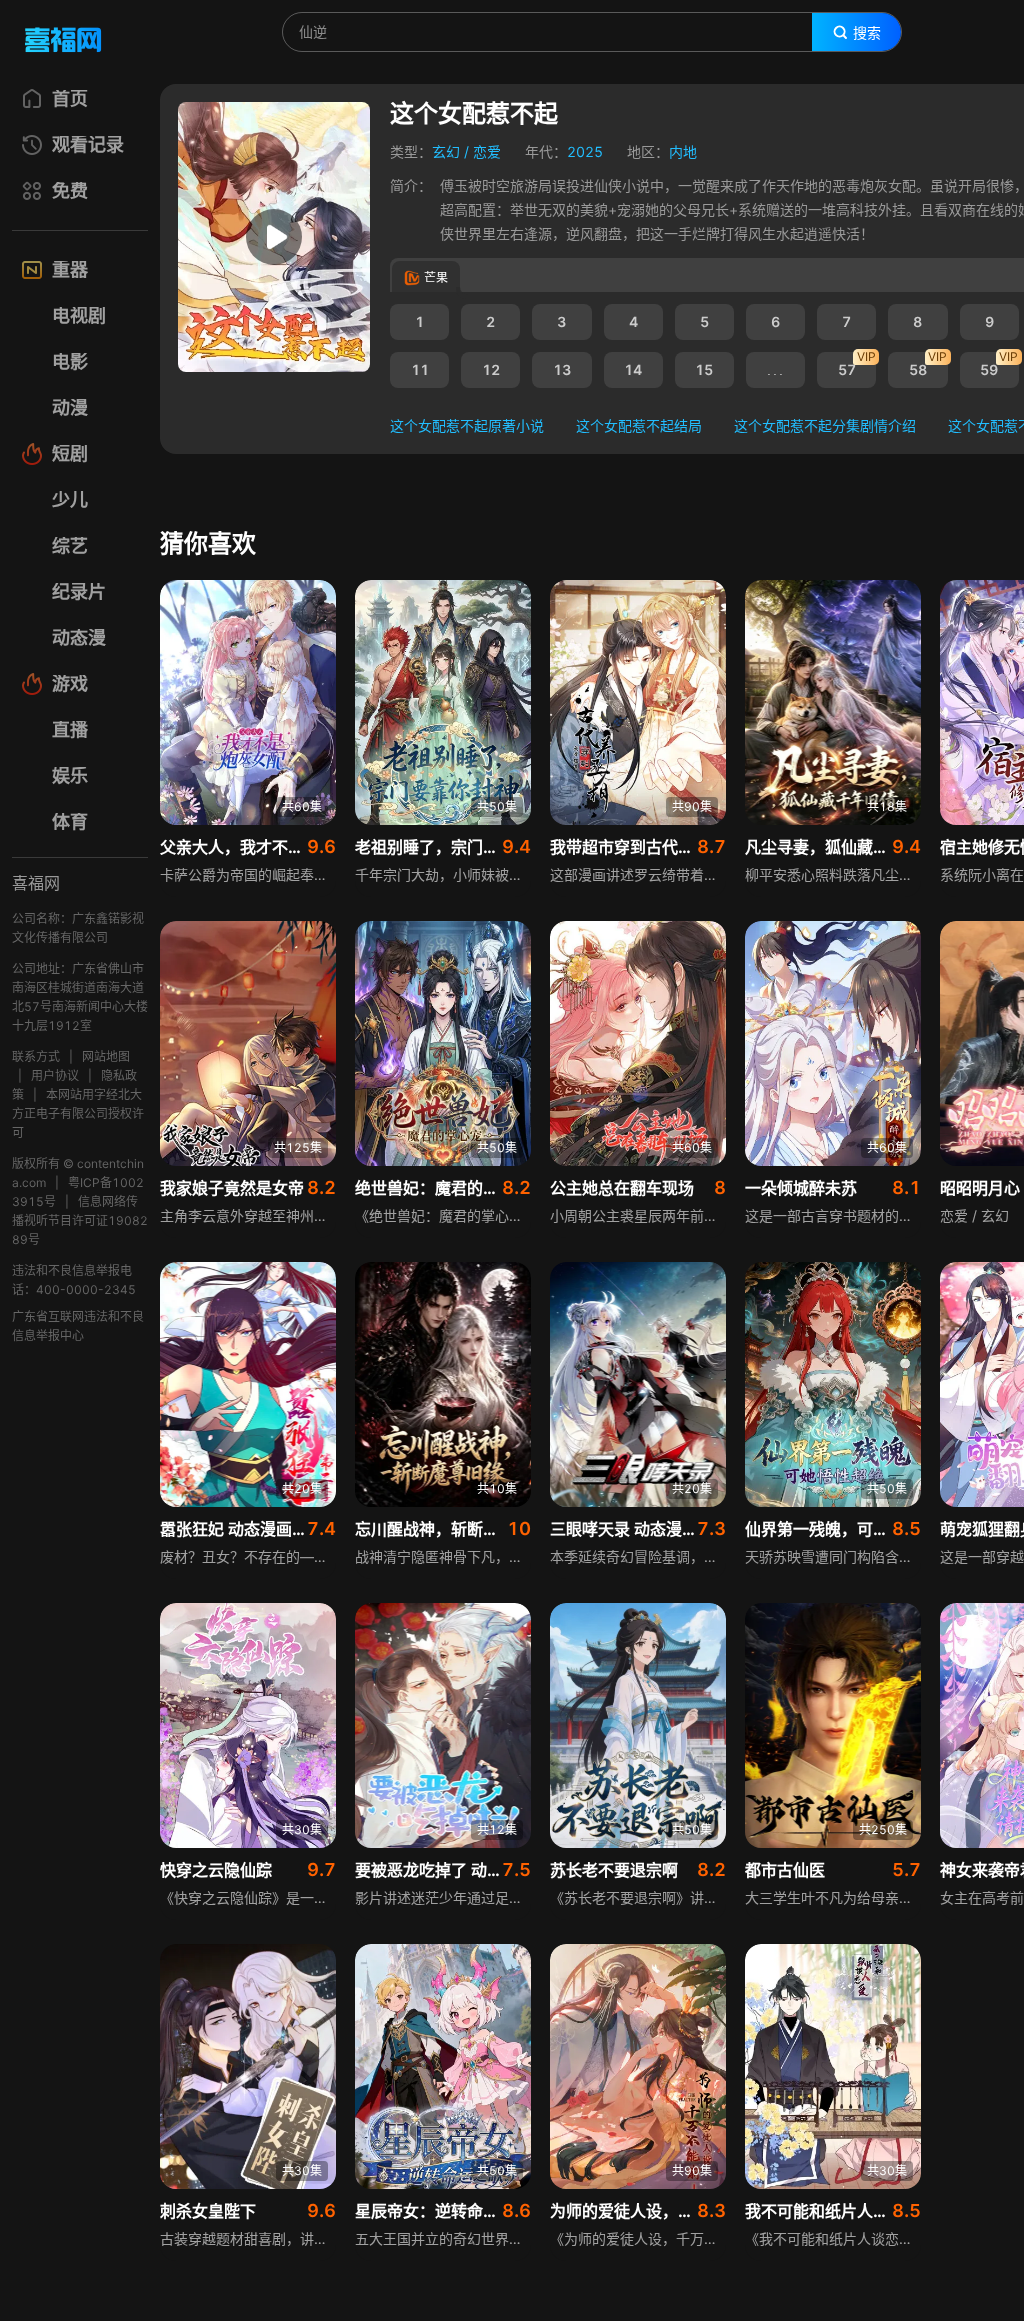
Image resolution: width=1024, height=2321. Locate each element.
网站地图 (106, 1056)
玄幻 (446, 151)
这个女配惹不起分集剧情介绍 (825, 425)
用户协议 (55, 1075)
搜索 (867, 33)
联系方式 (36, 1056)
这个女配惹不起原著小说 (467, 425)
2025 (585, 151)
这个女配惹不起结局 (639, 425)
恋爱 (487, 151)
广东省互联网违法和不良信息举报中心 (78, 1326)
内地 (683, 151)
